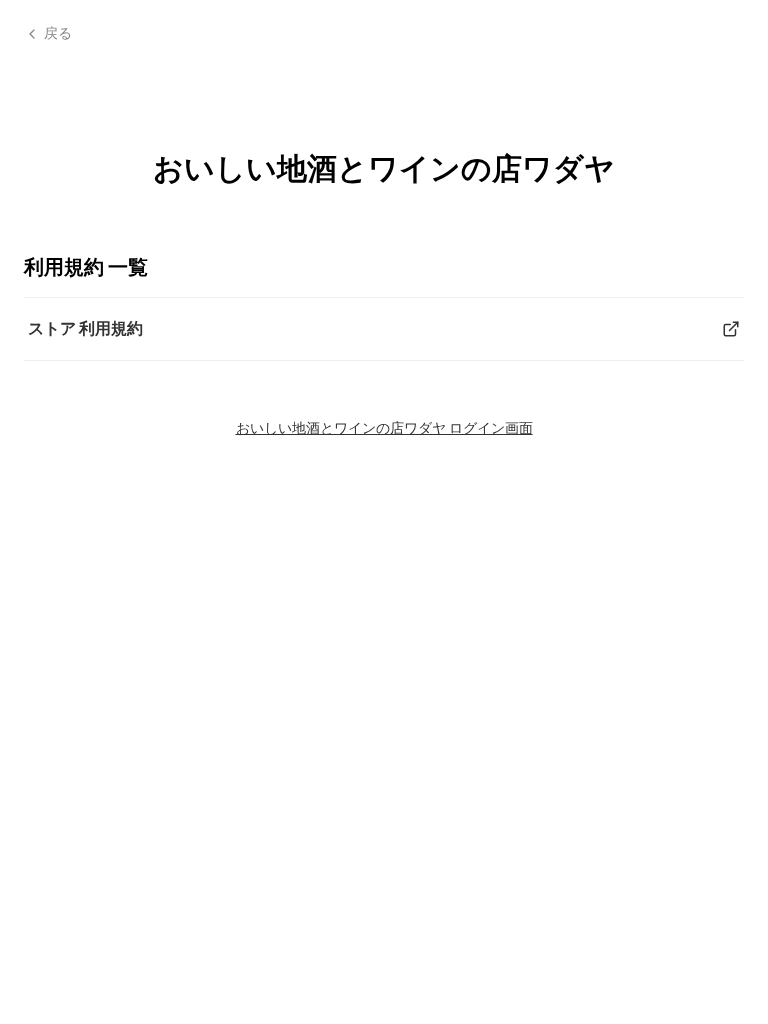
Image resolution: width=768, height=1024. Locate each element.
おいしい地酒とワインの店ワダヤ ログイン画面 (384, 427)
